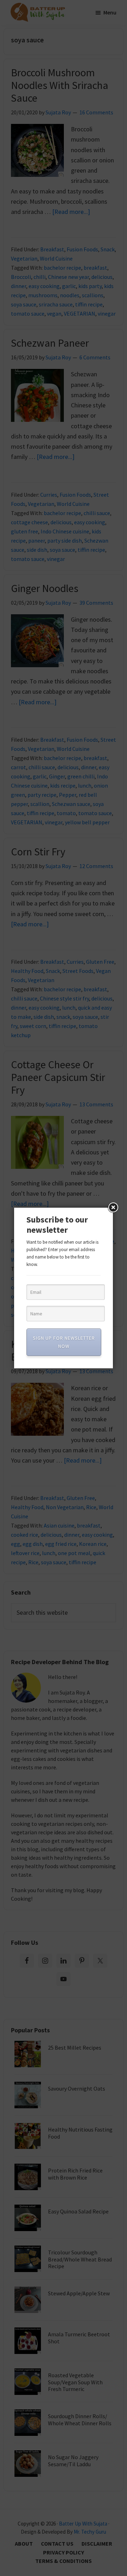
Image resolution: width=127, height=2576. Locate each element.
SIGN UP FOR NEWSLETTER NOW (64, 1342)
